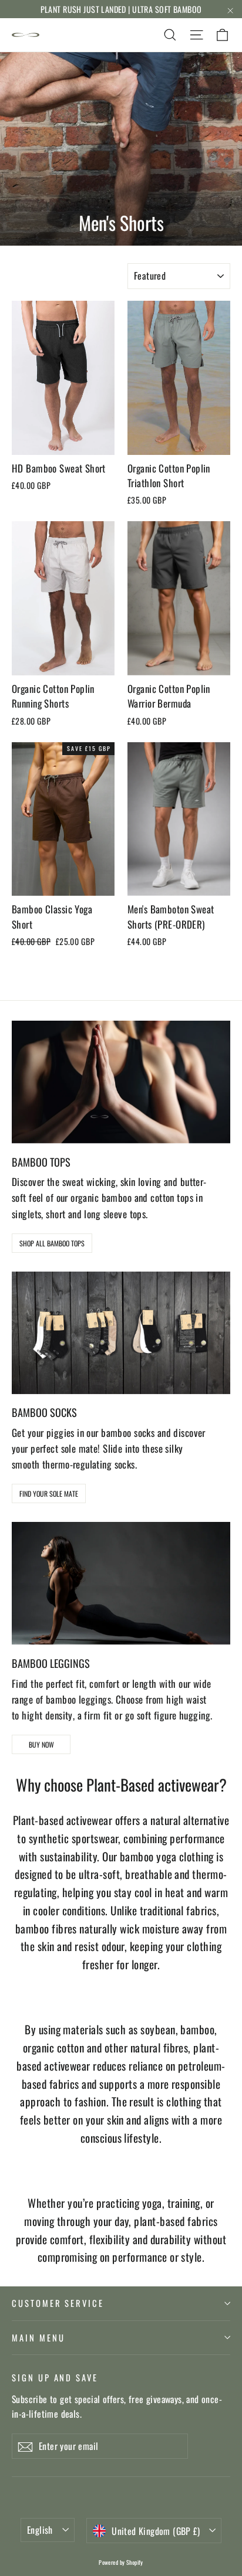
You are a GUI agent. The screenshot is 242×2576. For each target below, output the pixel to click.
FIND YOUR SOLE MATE (49, 1493)
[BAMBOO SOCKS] (121, 1333)
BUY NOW (41, 1744)
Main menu (38, 2337)
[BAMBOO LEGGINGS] (121, 1583)
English (40, 2530)
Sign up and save (55, 2377)
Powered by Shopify (121, 2562)
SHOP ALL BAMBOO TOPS (52, 1243)
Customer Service (58, 2303)
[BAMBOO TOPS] (121, 1082)
